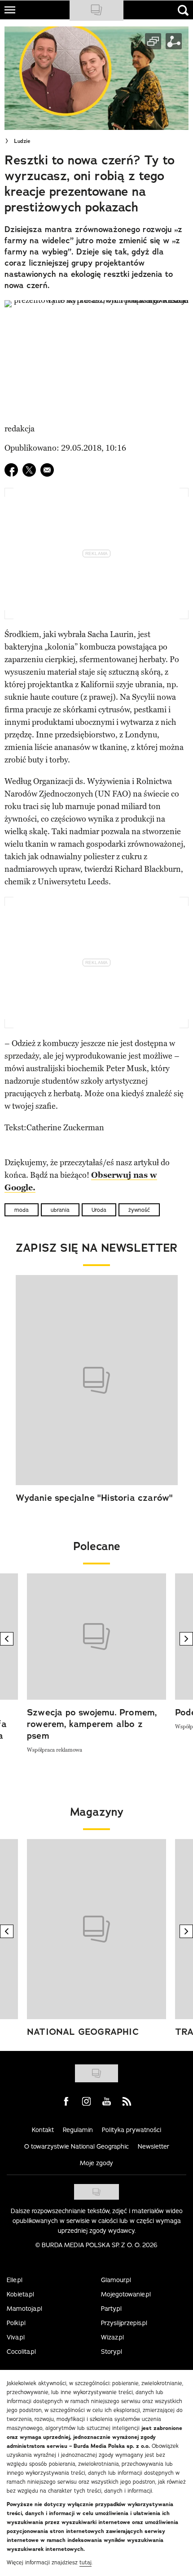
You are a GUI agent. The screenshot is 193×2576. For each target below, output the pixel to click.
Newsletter (154, 2146)
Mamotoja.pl (24, 2309)
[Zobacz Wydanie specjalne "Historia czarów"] (97, 1380)
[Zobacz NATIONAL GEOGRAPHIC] (96, 1929)
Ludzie (22, 141)
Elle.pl (15, 2280)
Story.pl (112, 2352)
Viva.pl (16, 2337)
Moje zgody (96, 2163)
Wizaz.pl (112, 2337)
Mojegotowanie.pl (126, 2294)
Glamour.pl (116, 2280)
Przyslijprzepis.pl (124, 2323)
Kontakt (43, 2130)
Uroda (99, 1210)
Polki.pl (16, 2323)
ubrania (60, 1210)
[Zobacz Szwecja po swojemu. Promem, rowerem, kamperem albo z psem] (96, 1636)
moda (22, 1210)
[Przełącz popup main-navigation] (10, 10)
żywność (139, 1210)
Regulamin (78, 2130)
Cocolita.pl (21, 2352)
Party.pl (111, 2309)
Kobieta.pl (20, 2294)
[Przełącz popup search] (183, 10)
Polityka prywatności (132, 2130)
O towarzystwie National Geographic (77, 2146)
